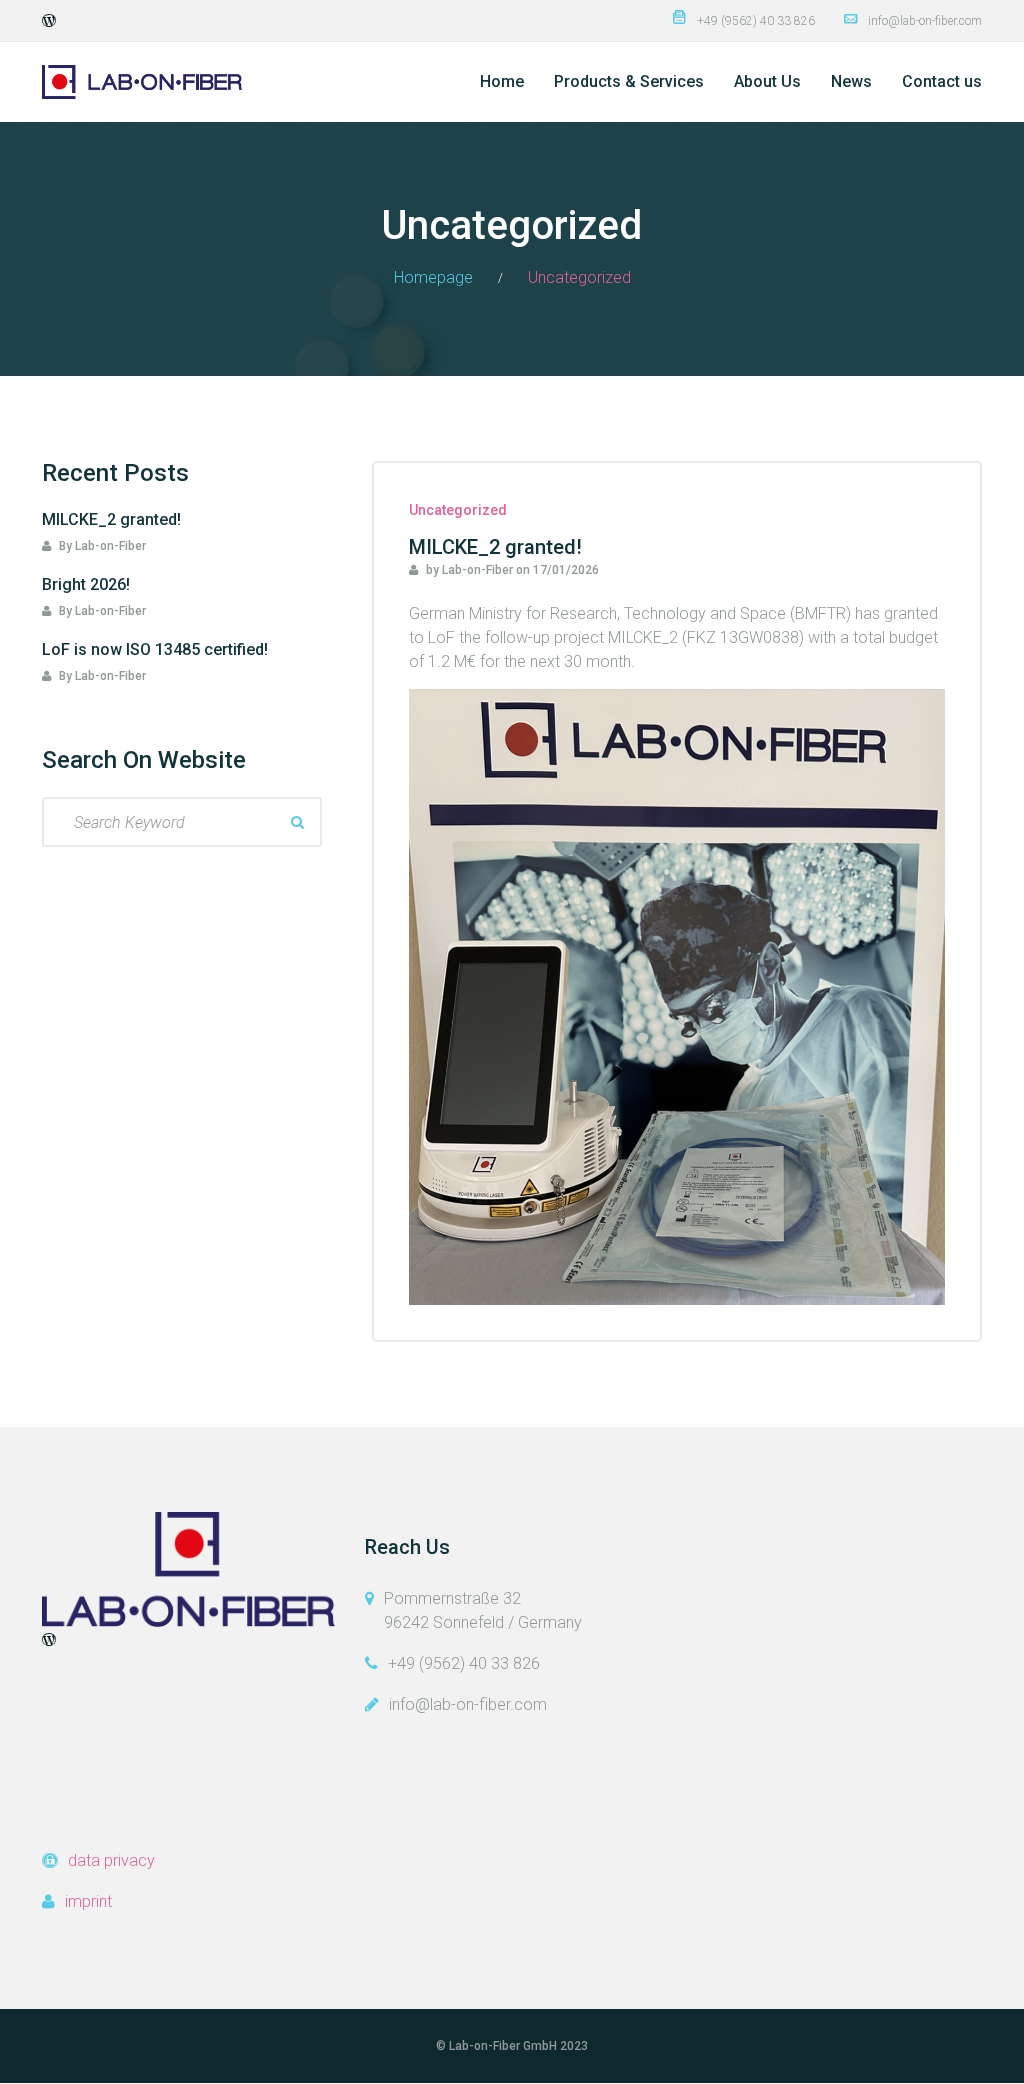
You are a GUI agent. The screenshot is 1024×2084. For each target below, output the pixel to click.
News (851, 81)
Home (502, 81)
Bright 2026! (86, 584)
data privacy (111, 1860)
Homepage (433, 277)
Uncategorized (458, 510)
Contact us (942, 81)
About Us (767, 81)
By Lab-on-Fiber (101, 546)
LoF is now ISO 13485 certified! (155, 649)
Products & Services (629, 81)
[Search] (297, 822)
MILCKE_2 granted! (495, 547)
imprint (88, 1901)
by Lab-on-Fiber (468, 570)
